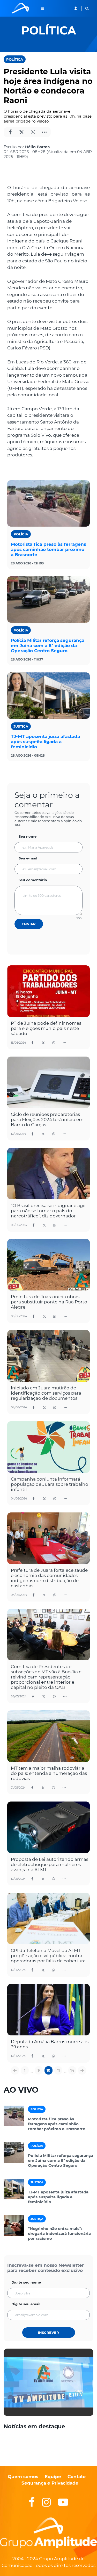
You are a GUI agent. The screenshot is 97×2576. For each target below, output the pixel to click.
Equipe (52, 2477)
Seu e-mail (28, 858)
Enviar (29, 924)
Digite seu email (26, 2304)
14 (72, 2070)
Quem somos (23, 2477)
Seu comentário (33, 880)
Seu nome (28, 836)
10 (48, 2070)
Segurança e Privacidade (50, 2483)
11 (58, 2070)
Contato (77, 2477)
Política (15, 59)
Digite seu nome (26, 2282)
